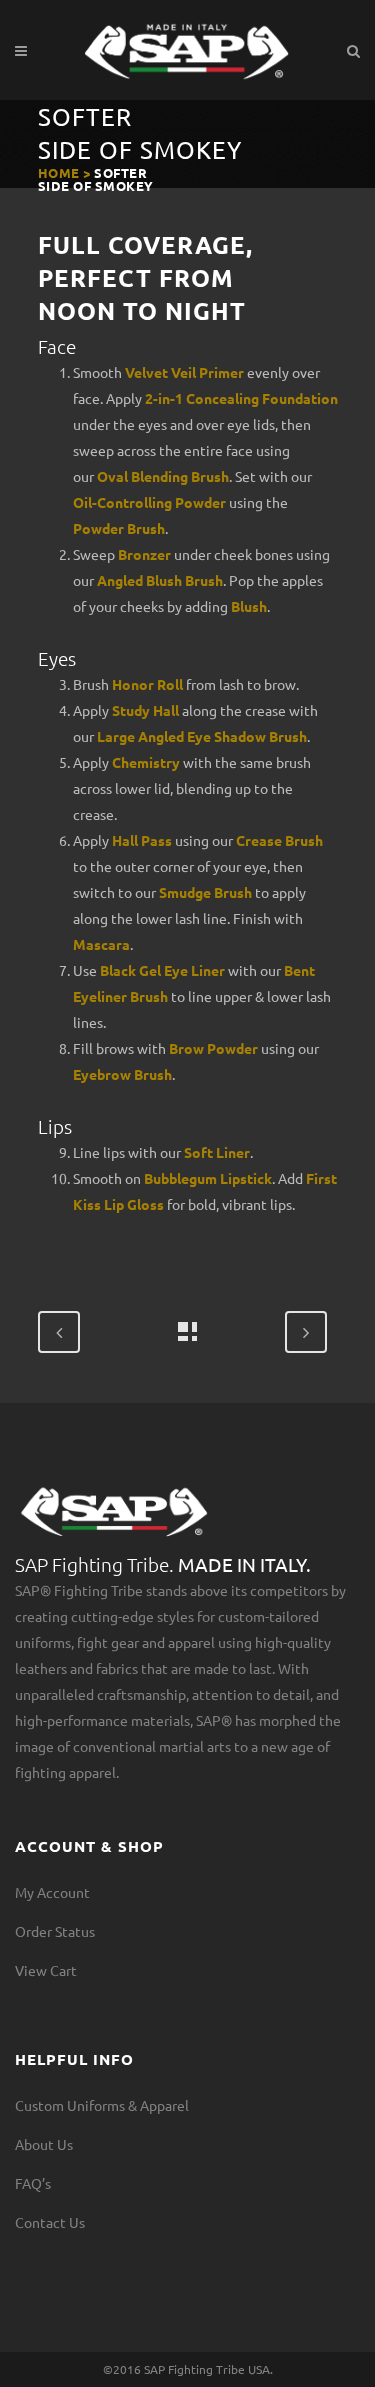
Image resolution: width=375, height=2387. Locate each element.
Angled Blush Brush (160, 580)
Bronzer (144, 554)
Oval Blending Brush (163, 476)
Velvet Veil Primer (184, 372)
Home (59, 172)
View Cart (46, 1970)
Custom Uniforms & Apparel (102, 2105)
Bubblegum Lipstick (208, 1178)
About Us (44, 2144)
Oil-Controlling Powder (149, 502)
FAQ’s (33, 2183)
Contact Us (50, 2222)
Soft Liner (217, 1152)
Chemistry (146, 762)
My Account (52, 1892)
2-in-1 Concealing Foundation (241, 398)
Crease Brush (279, 840)
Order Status (55, 1931)
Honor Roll (147, 684)
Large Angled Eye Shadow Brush (202, 736)
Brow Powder (213, 1048)
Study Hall (145, 710)
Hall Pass (142, 840)
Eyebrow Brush (122, 1074)
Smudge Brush (205, 892)
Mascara (101, 944)
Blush (249, 606)
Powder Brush (119, 528)
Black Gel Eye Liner (162, 970)
